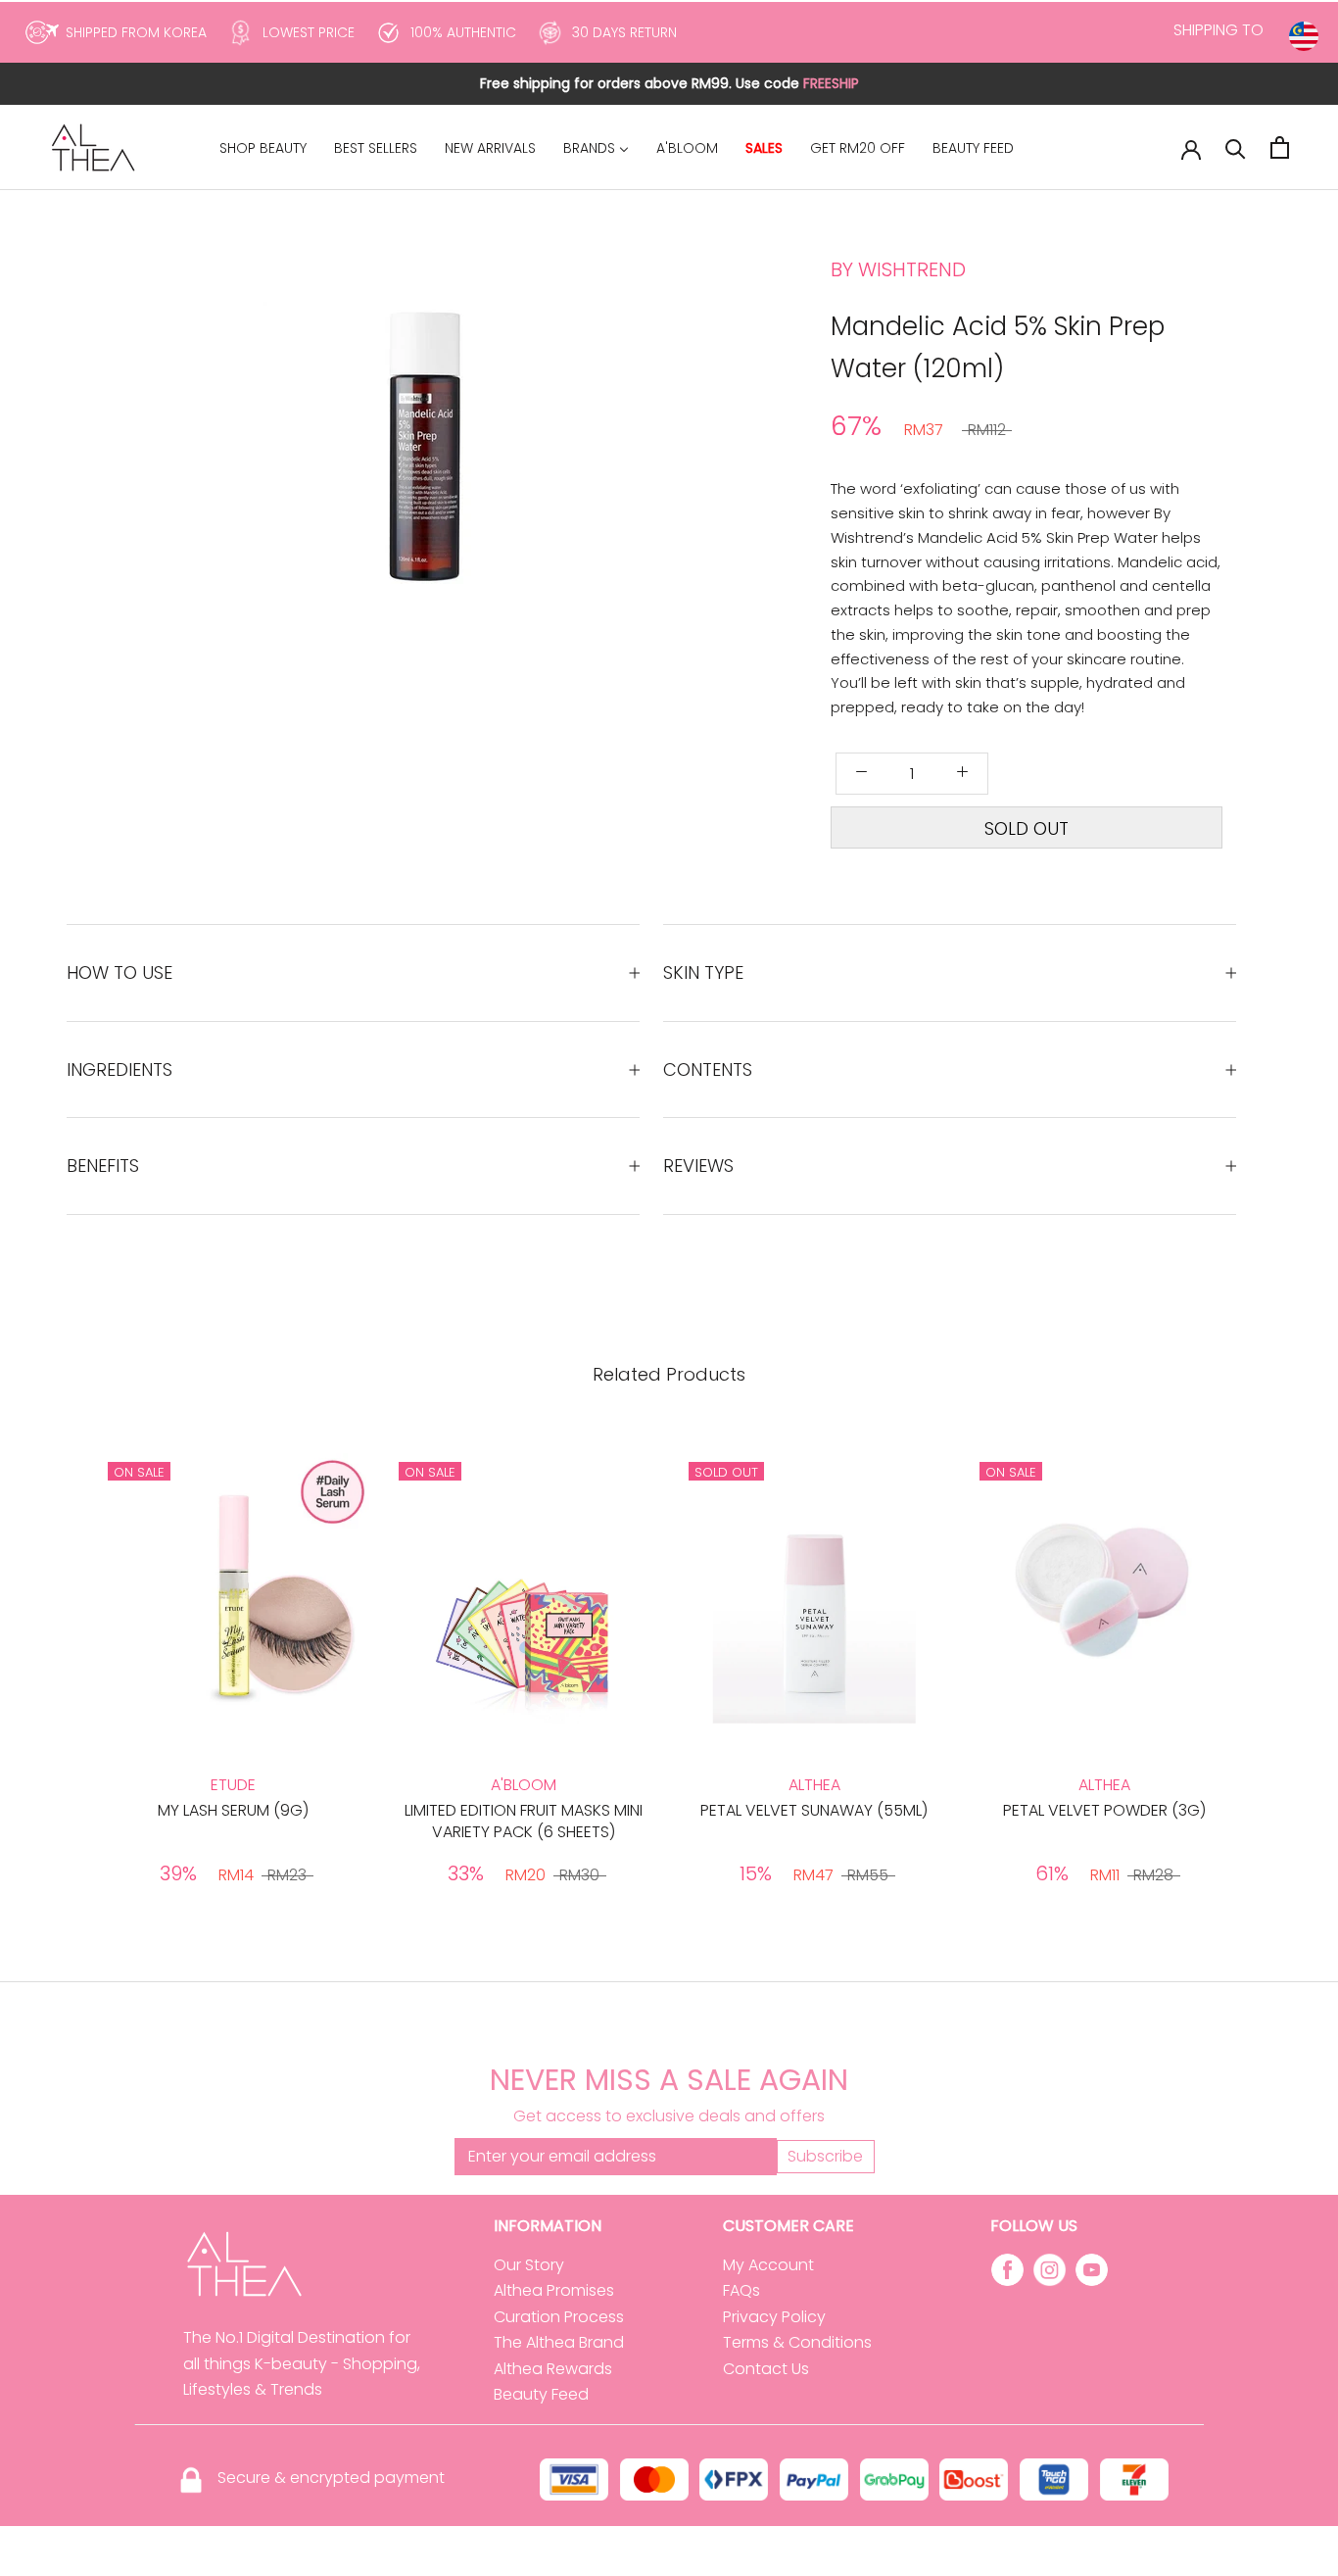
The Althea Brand (559, 2342)
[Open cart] (1280, 147)
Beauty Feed (541, 2394)
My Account (768, 2265)
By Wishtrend (898, 269)
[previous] (338, 482)
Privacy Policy (774, 2317)
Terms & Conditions (797, 2342)
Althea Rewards (553, 2369)
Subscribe (825, 2156)
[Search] (1236, 147)
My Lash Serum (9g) (233, 1810)
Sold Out (1027, 828)
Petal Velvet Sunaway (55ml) (814, 1810)
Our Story (529, 2265)
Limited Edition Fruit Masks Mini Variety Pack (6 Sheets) (524, 1821)
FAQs (741, 2290)
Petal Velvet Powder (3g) (1104, 1810)
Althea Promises (554, 2290)
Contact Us (766, 2369)
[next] (559, 482)
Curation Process (559, 2317)
